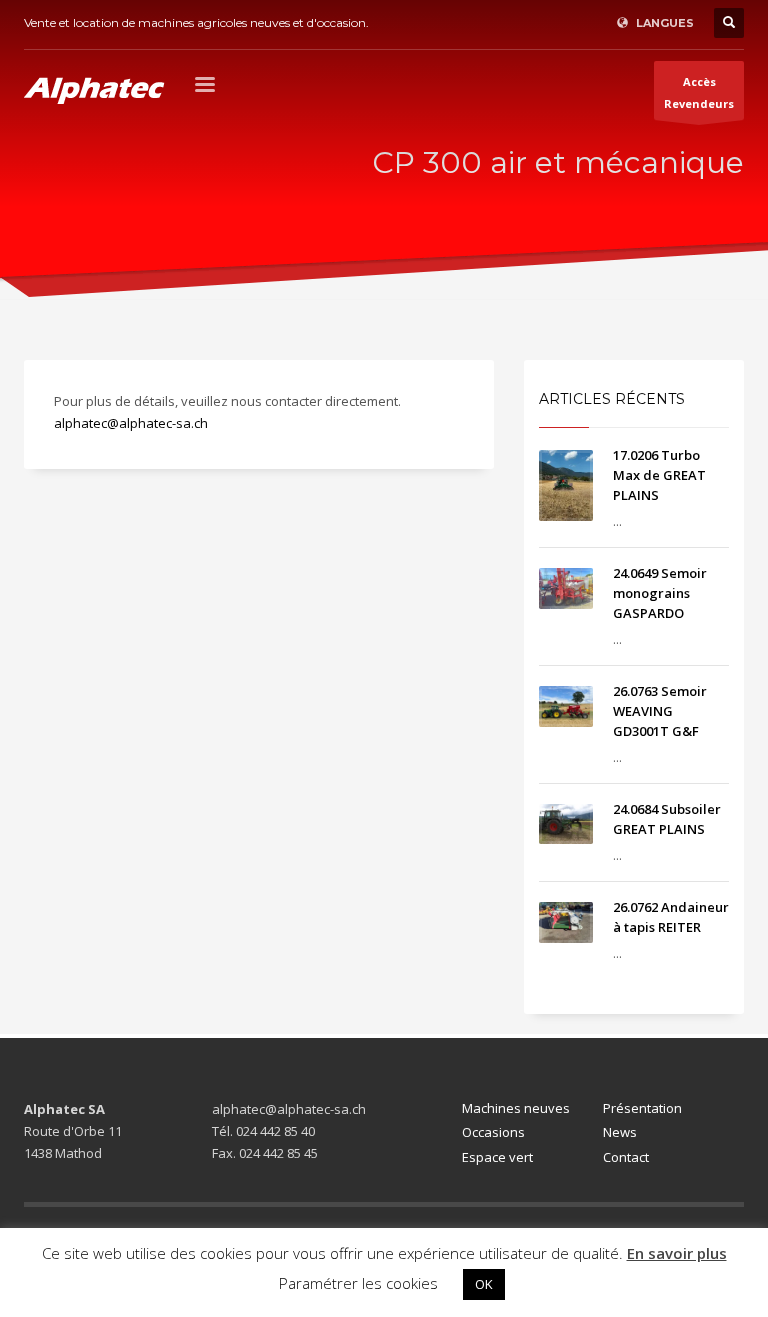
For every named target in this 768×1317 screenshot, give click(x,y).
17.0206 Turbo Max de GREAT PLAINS (659, 475)
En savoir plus (677, 1253)
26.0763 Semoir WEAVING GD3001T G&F (660, 711)
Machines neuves (516, 1108)
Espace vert (497, 1157)
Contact (626, 1157)
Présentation (642, 1108)
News (620, 1132)
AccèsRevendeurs (699, 92)
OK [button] (484, 1284)
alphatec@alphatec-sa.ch (131, 423)
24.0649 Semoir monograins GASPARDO (660, 593)
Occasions (493, 1132)
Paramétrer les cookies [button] (358, 1283)
